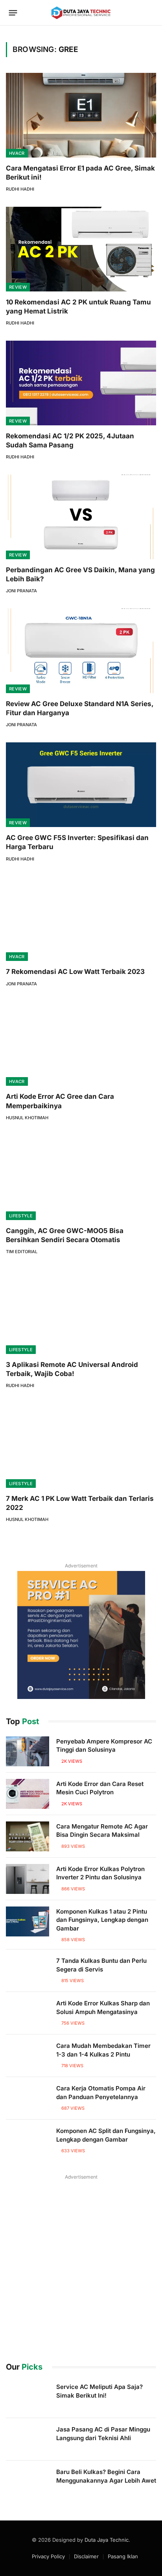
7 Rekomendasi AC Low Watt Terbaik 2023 (75, 972)
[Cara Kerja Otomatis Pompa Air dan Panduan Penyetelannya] (28, 2098)
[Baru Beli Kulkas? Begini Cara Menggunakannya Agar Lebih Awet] (28, 2482)
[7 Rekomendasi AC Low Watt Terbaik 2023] (81, 919)
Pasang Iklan (123, 2556)
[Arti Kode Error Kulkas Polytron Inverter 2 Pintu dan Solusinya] (28, 1879)
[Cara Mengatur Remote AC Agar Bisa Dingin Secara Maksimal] (28, 1836)
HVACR (17, 153)
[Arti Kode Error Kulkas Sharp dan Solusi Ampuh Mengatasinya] (28, 2013)
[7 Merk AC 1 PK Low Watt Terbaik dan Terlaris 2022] (81, 1446)
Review (18, 287)
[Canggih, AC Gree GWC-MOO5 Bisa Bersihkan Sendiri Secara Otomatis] (81, 1178)
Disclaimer (86, 2556)
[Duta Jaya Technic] (81, 13)
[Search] (151, 13)
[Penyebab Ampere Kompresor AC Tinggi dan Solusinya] (28, 1751)
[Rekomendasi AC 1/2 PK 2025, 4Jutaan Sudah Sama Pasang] (81, 383)
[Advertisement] (81, 2263)
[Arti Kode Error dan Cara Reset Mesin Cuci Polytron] (28, 1794)
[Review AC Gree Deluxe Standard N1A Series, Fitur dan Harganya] (81, 651)
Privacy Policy (48, 2556)
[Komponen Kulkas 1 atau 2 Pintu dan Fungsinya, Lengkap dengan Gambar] (28, 1921)
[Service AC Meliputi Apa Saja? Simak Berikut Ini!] (28, 2397)
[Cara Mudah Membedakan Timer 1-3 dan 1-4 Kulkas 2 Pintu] (28, 2056)
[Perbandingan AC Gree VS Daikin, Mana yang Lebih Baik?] (81, 517)
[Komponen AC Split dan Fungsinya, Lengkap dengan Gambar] (28, 2141)
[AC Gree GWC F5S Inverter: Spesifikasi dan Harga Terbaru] (81, 785)
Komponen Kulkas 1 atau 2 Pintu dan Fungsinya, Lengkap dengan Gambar (102, 1920)
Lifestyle (21, 1216)
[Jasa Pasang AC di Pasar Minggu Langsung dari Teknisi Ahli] (28, 2439)
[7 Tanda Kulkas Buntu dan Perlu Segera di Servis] (28, 1971)
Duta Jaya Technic (107, 2540)
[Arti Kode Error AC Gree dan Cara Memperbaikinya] (81, 1044)
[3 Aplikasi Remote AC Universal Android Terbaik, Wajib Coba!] (81, 1312)
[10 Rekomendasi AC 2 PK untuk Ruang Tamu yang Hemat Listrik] (81, 249)
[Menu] (13, 13)
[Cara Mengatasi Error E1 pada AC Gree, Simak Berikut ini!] (81, 115)
